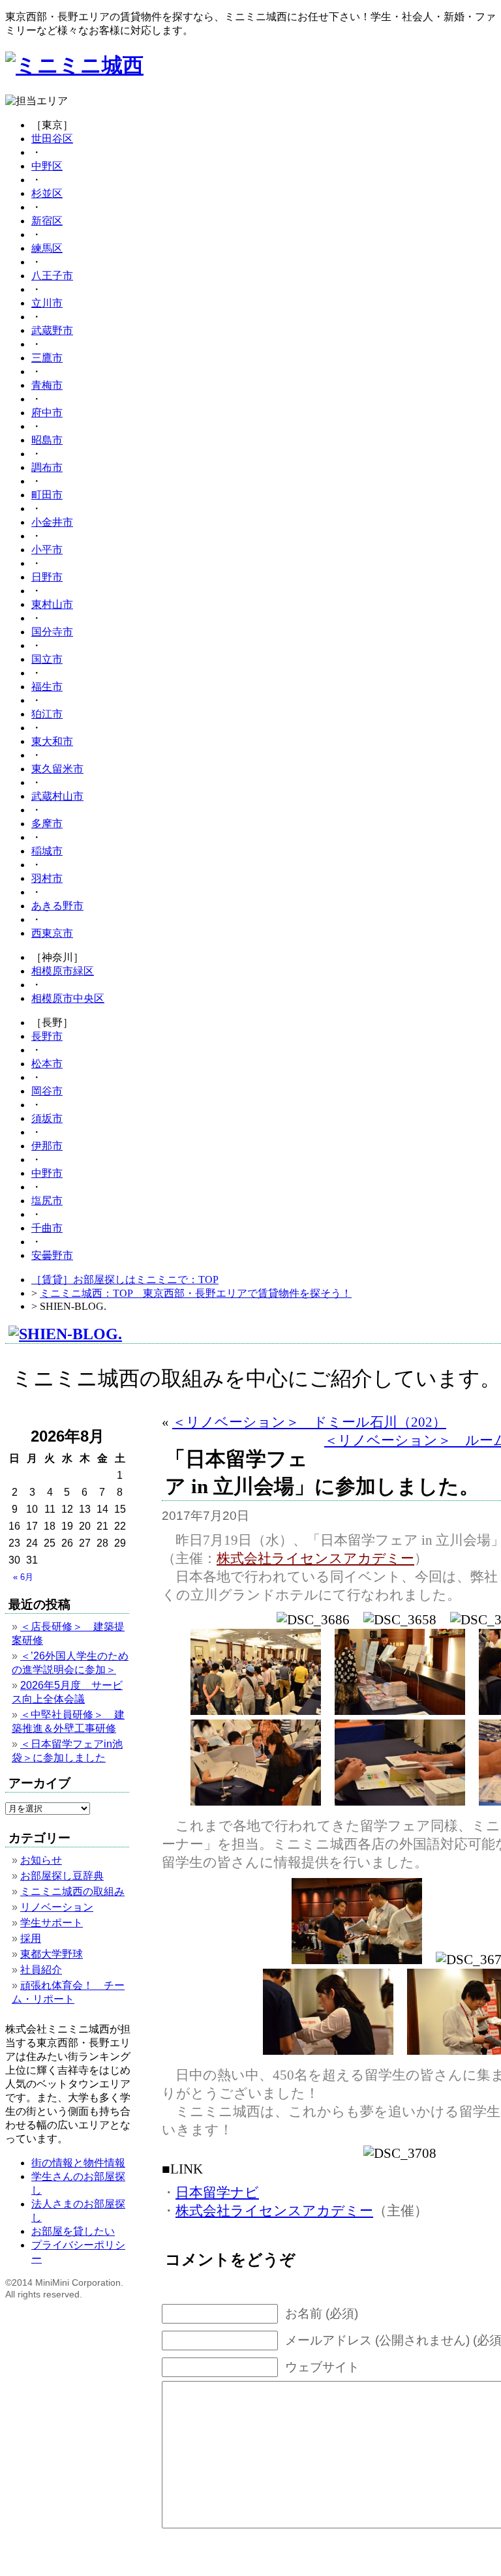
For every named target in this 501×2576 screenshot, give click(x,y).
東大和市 (52, 741)
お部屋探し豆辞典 (62, 1876)
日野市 (47, 577)
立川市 (47, 303)
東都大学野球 (52, 1954)
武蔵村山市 (57, 796)
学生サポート (52, 1923)
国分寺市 (52, 632)
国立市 (47, 659)
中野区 (47, 166)
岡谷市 (47, 1091)
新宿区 (47, 221)
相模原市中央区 (68, 998)
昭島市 (47, 440)
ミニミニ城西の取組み (72, 1891)
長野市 (47, 1036)
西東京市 (52, 933)
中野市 (47, 1173)
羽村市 (47, 878)
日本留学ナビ (217, 2192)
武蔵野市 (52, 330)
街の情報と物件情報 (78, 2163)
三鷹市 (47, 358)
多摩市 (47, 824)
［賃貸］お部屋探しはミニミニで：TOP (125, 1280)
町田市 (47, 495)
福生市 (47, 687)
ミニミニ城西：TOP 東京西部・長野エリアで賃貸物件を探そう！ (196, 1293)
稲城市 (47, 851)
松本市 (47, 1064)
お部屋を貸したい (73, 2231)
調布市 (47, 467)
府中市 (47, 413)
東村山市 (52, 604)
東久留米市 (57, 769)
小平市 (47, 550)
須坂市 (47, 1118)
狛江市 (47, 714)
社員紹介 (41, 1970)
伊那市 (47, 1146)
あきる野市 (57, 906)
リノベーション (57, 1907)
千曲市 (47, 1228)
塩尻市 (47, 1201)
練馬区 (47, 248)
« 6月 (23, 1577)
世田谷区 (52, 139)
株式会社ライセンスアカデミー (315, 1558)
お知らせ (41, 1860)
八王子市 (52, 276)
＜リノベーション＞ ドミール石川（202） (309, 1422)
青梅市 (47, 385)
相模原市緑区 (63, 971)
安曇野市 (52, 1255)
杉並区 (47, 193)
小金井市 (52, 522)
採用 (31, 1938)
